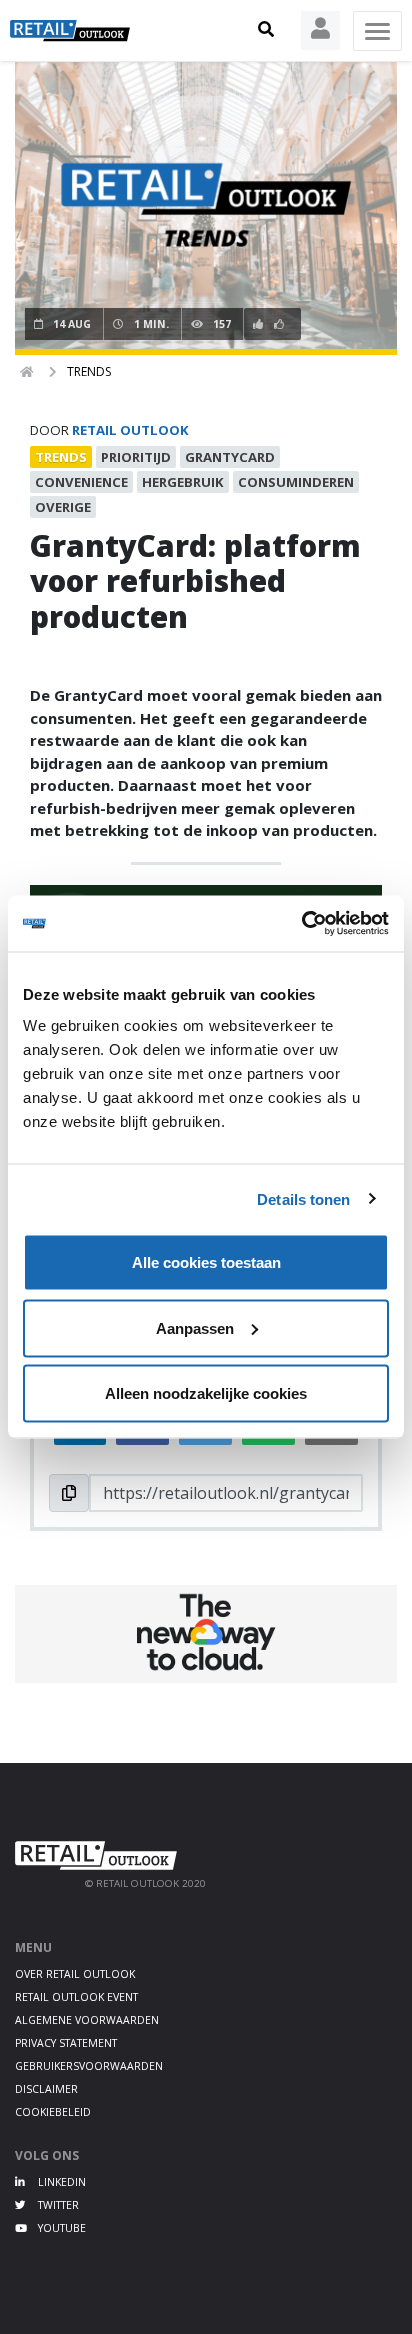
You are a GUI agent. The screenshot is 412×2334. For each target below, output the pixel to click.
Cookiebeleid (53, 2112)
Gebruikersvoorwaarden (89, 2066)
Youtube (60, 2228)
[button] (266, 30)
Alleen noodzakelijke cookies (206, 1393)
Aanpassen (195, 1327)
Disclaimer (46, 2089)
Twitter (57, 2205)
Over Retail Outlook (75, 1974)
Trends (89, 371)
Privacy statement (66, 2043)
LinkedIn (60, 2182)
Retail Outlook (130, 430)
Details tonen (303, 1198)
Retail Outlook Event (76, 1997)
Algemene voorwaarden (87, 2020)
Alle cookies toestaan (206, 1262)
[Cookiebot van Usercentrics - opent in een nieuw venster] (301, 924)
